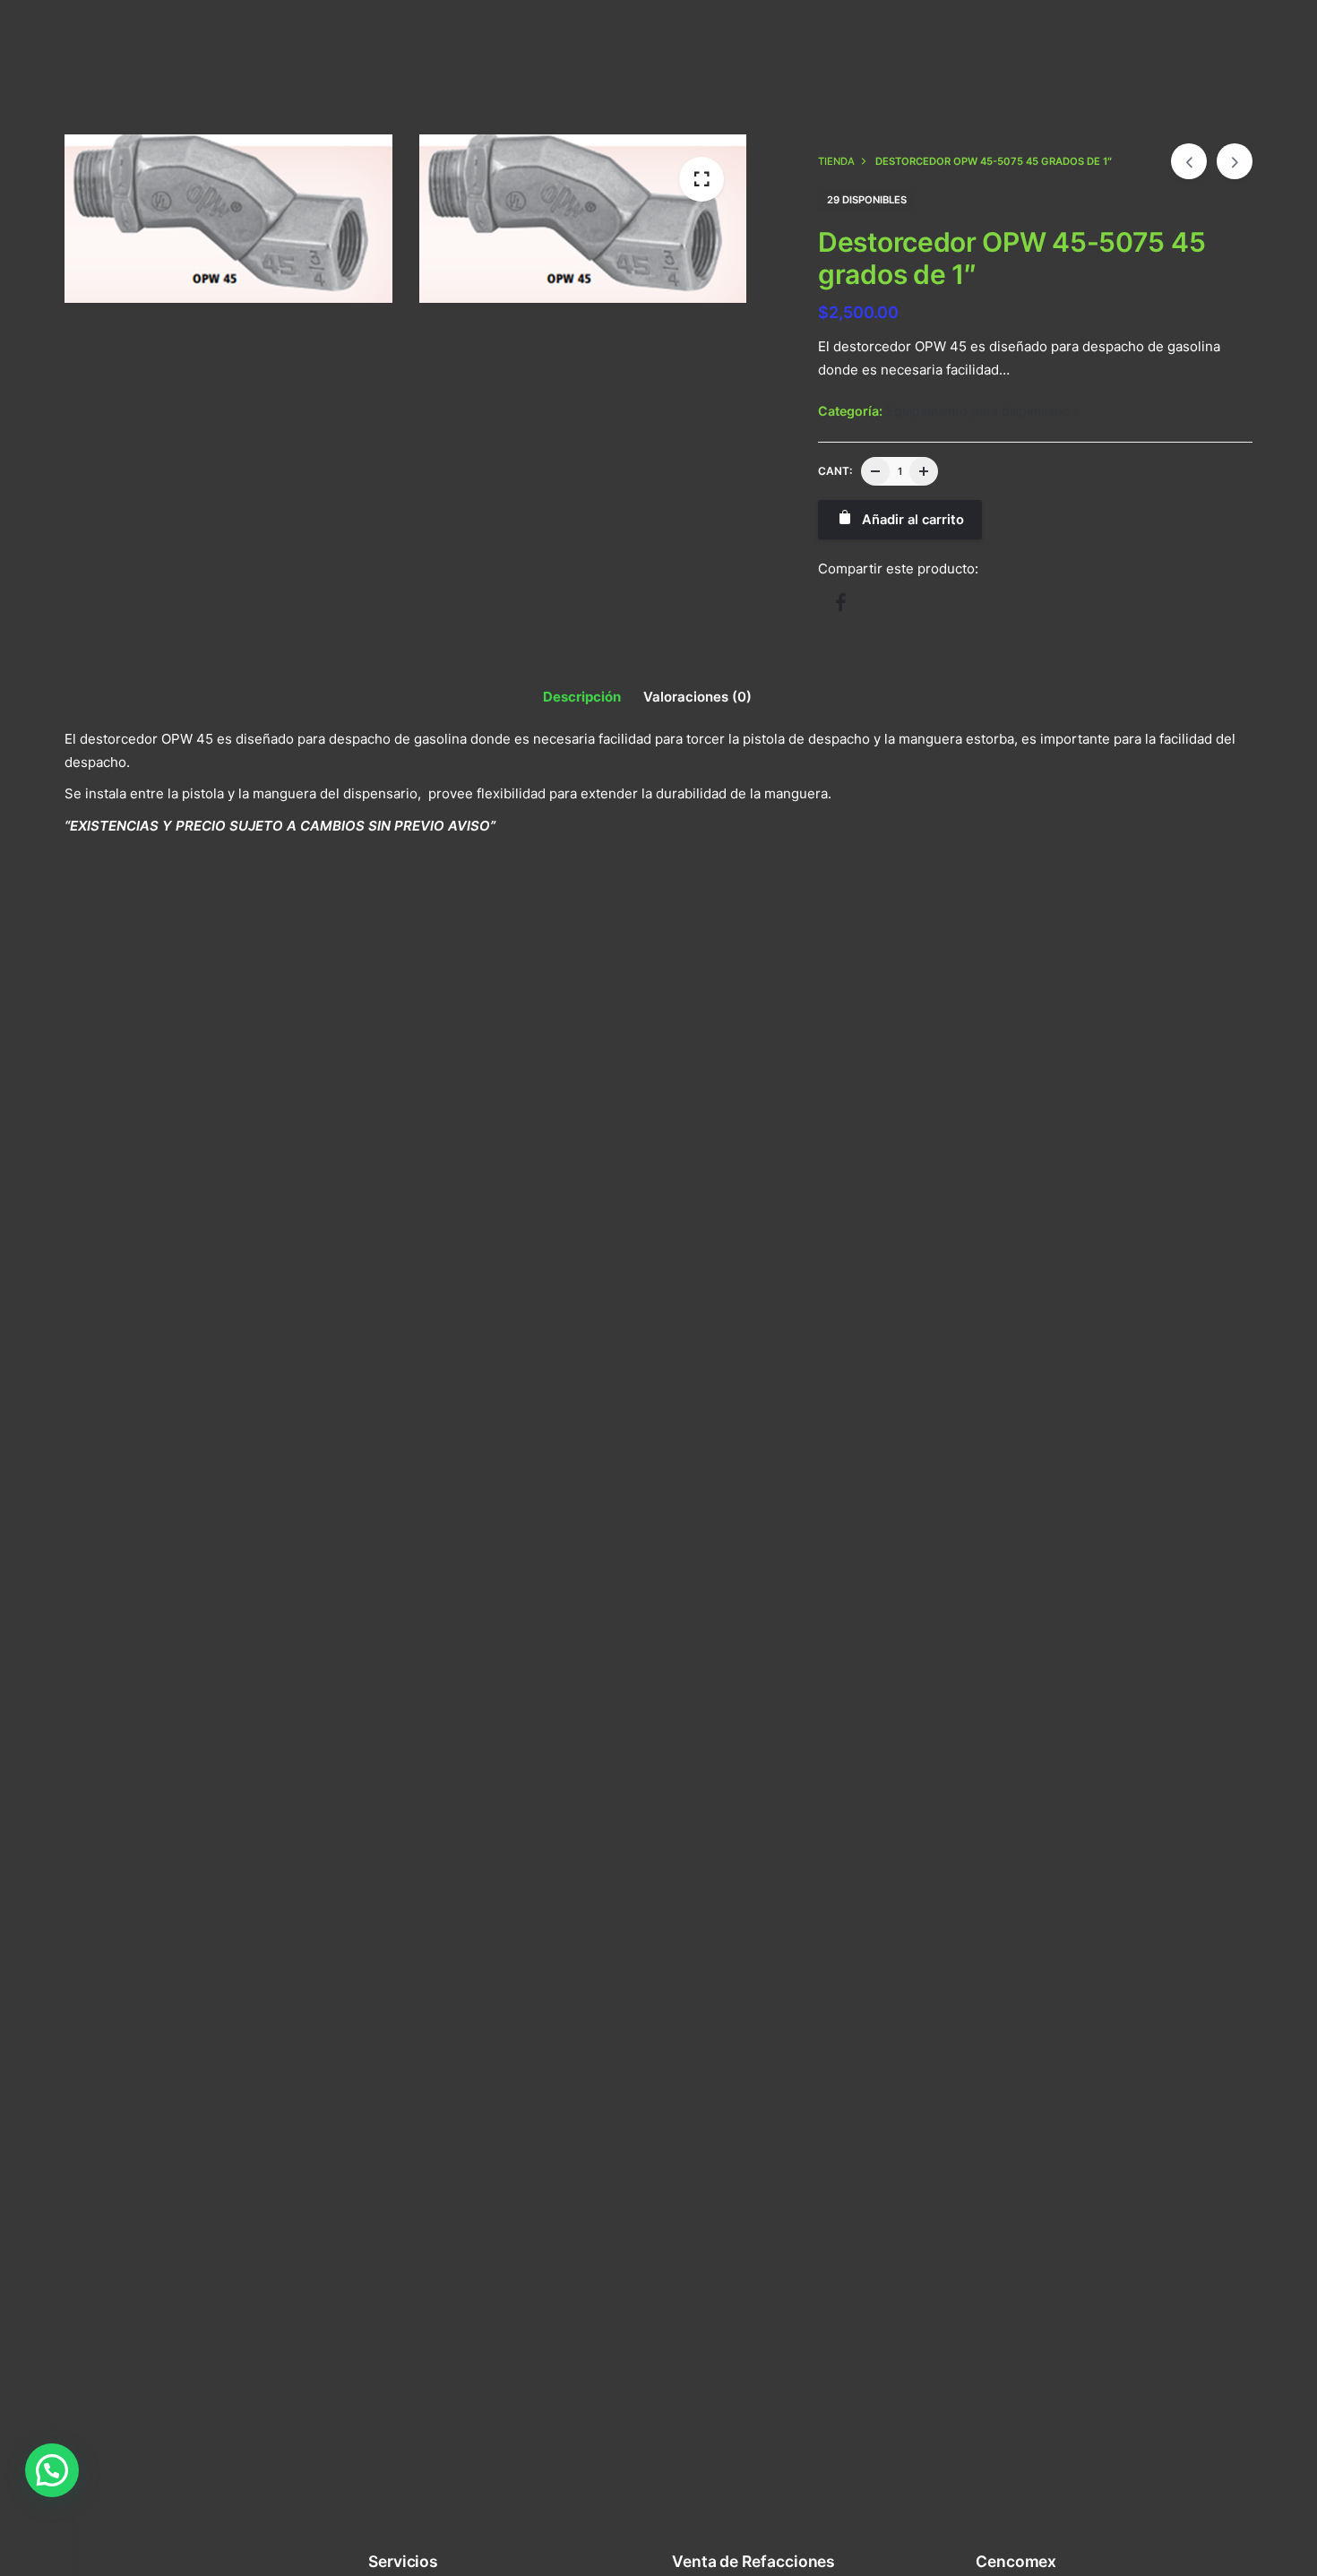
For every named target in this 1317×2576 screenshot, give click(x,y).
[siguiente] (1235, 161)
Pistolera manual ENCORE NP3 (164, 1236)
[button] (52, 2470)
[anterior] (1189, 161)
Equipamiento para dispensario (978, 411)
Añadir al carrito (116, 1275)
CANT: (835, 471)
